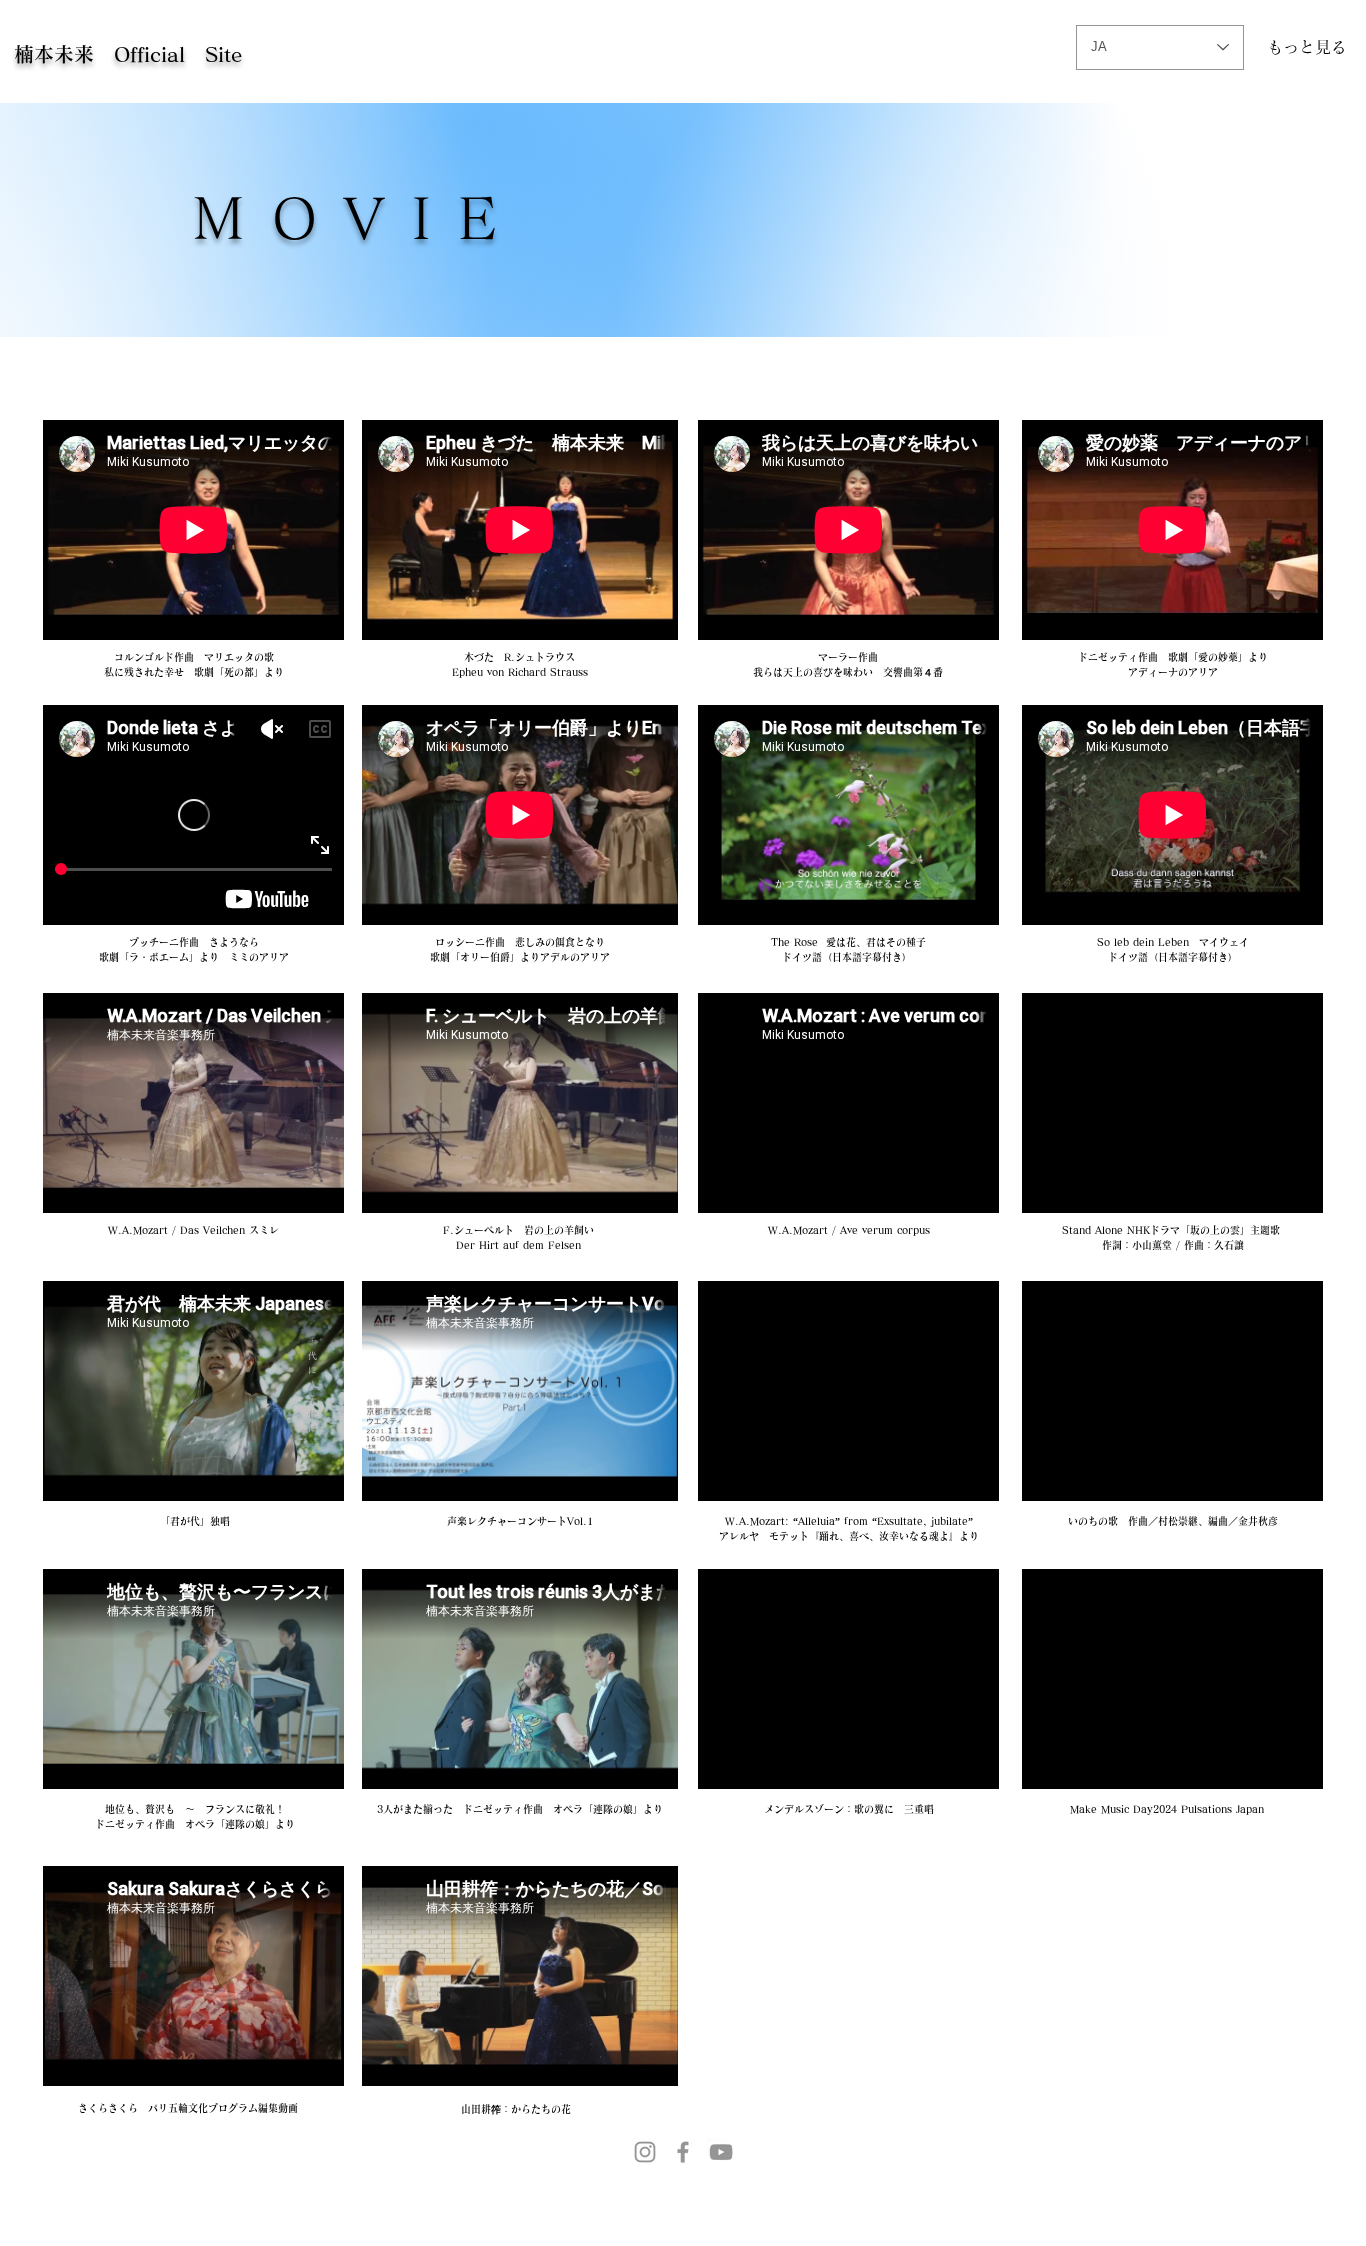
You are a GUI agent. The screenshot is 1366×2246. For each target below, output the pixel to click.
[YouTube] (721, 2152)
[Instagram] (645, 2152)
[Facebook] (683, 2152)
